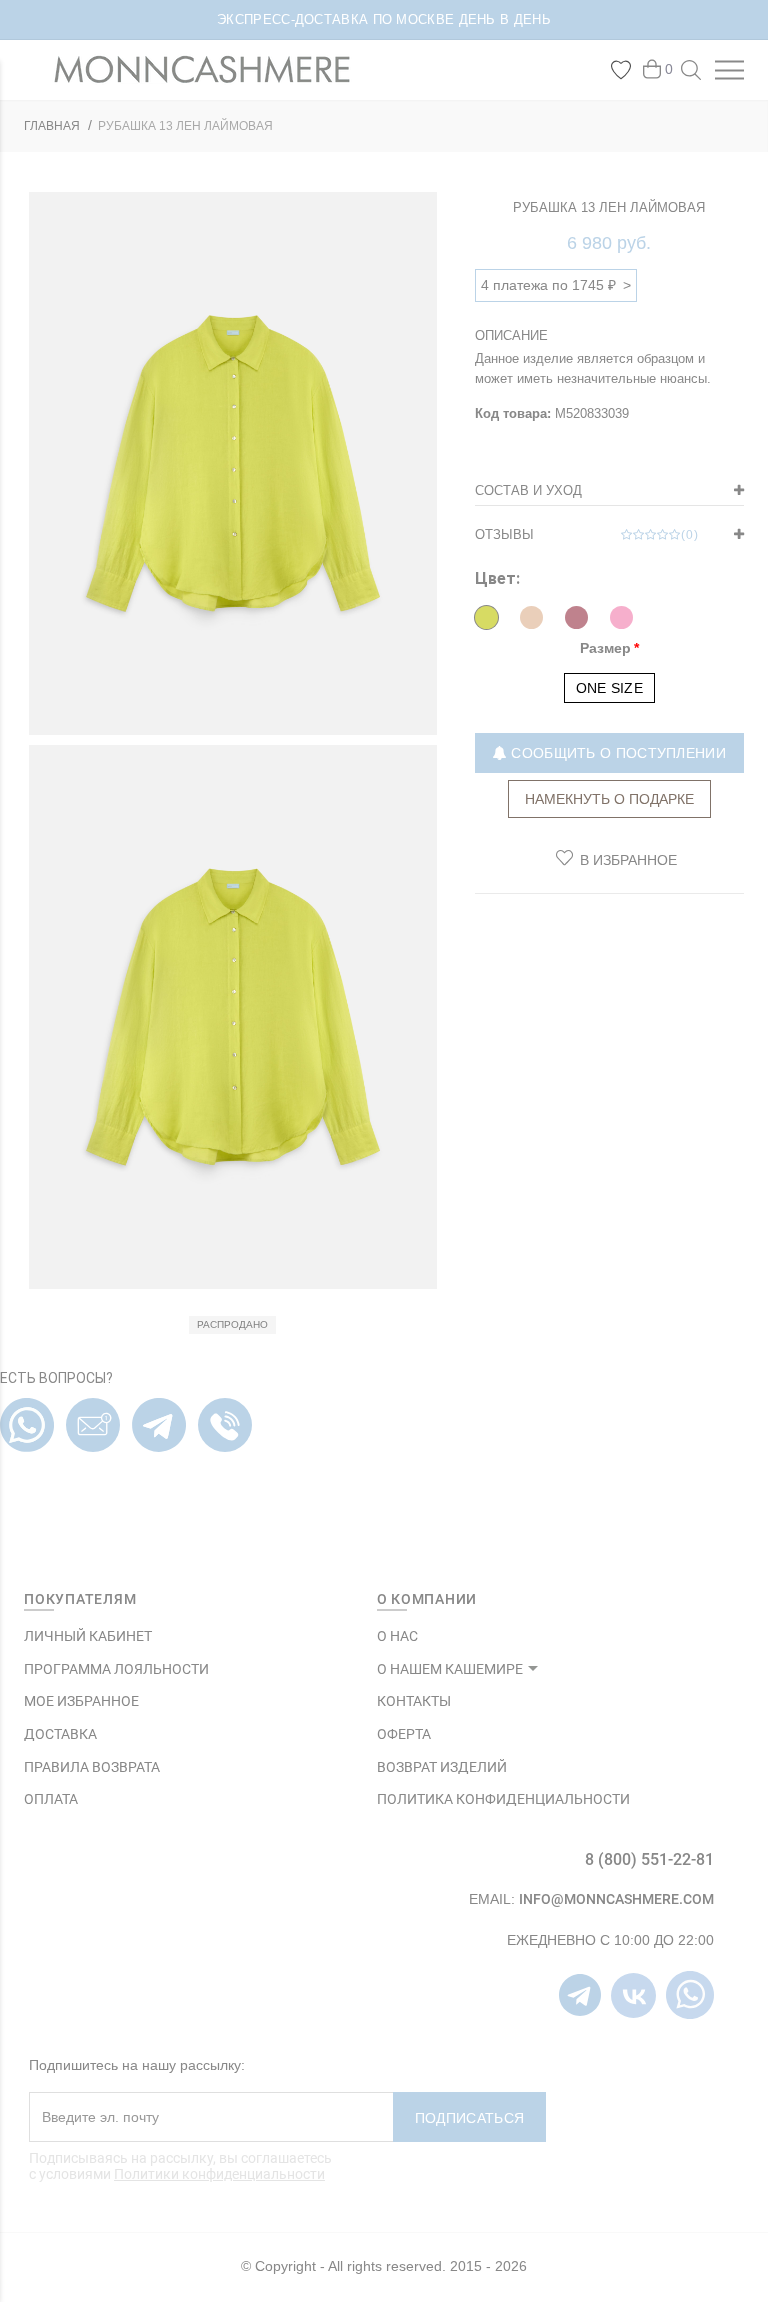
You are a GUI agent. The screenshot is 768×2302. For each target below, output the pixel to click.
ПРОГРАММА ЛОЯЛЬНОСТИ (116, 1669)
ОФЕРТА (404, 1734)
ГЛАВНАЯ (52, 126)
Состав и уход (528, 490)
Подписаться (469, 2118)
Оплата (51, 1799)
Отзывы (587, 534)
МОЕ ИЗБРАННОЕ (81, 1701)
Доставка (60, 1734)
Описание (511, 335)
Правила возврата (92, 1767)
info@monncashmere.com (616, 1899)
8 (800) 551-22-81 (649, 1859)
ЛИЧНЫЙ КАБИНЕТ (88, 1636)
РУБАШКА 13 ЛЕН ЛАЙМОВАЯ (185, 126)
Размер (605, 648)
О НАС (397, 1636)
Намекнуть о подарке (609, 799)
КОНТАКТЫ (414, 1701)
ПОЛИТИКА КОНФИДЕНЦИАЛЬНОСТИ (503, 1799)
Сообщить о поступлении (616, 753)
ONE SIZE (609, 688)
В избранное (628, 860)
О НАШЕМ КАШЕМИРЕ (450, 1669)
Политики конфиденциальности (219, 2174)
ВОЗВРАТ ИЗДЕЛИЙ (442, 1767)
